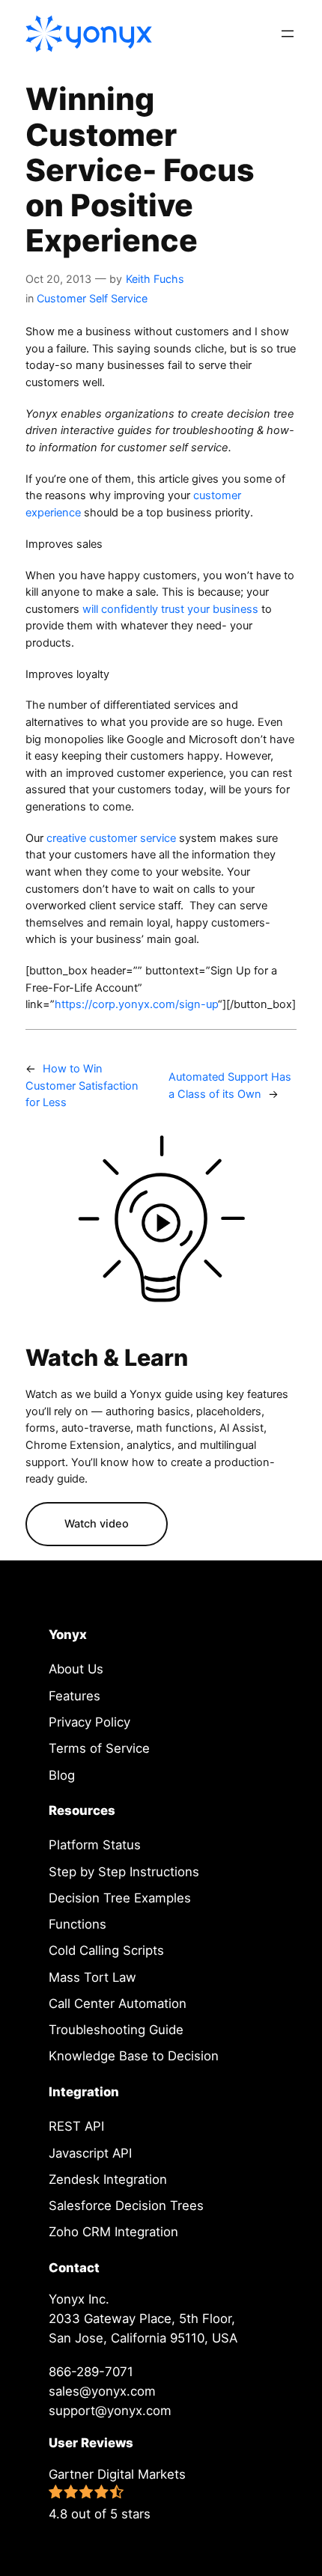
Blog (62, 1775)
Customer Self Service (92, 298)
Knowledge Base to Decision (134, 2056)
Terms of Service (99, 1748)
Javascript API (90, 2153)
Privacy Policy (89, 1722)
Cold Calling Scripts (106, 1950)
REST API (76, 2126)
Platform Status (95, 1845)
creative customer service (113, 838)
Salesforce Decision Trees (126, 2206)
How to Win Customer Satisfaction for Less (82, 1086)
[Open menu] (288, 34)
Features (75, 1696)
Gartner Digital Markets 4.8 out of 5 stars (117, 2494)
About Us (76, 1669)
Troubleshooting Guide (116, 2030)
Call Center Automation (118, 2003)
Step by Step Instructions (124, 1872)
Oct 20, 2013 (58, 279)
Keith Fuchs (155, 279)
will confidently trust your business (170, 609)
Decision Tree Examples (120, 1898)
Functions (78, 1924)
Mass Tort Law (92, 1977)
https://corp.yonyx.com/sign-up (136, 1004)
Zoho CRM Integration (113, 2232)
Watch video (97, 1524)
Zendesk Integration (108, 2179)
